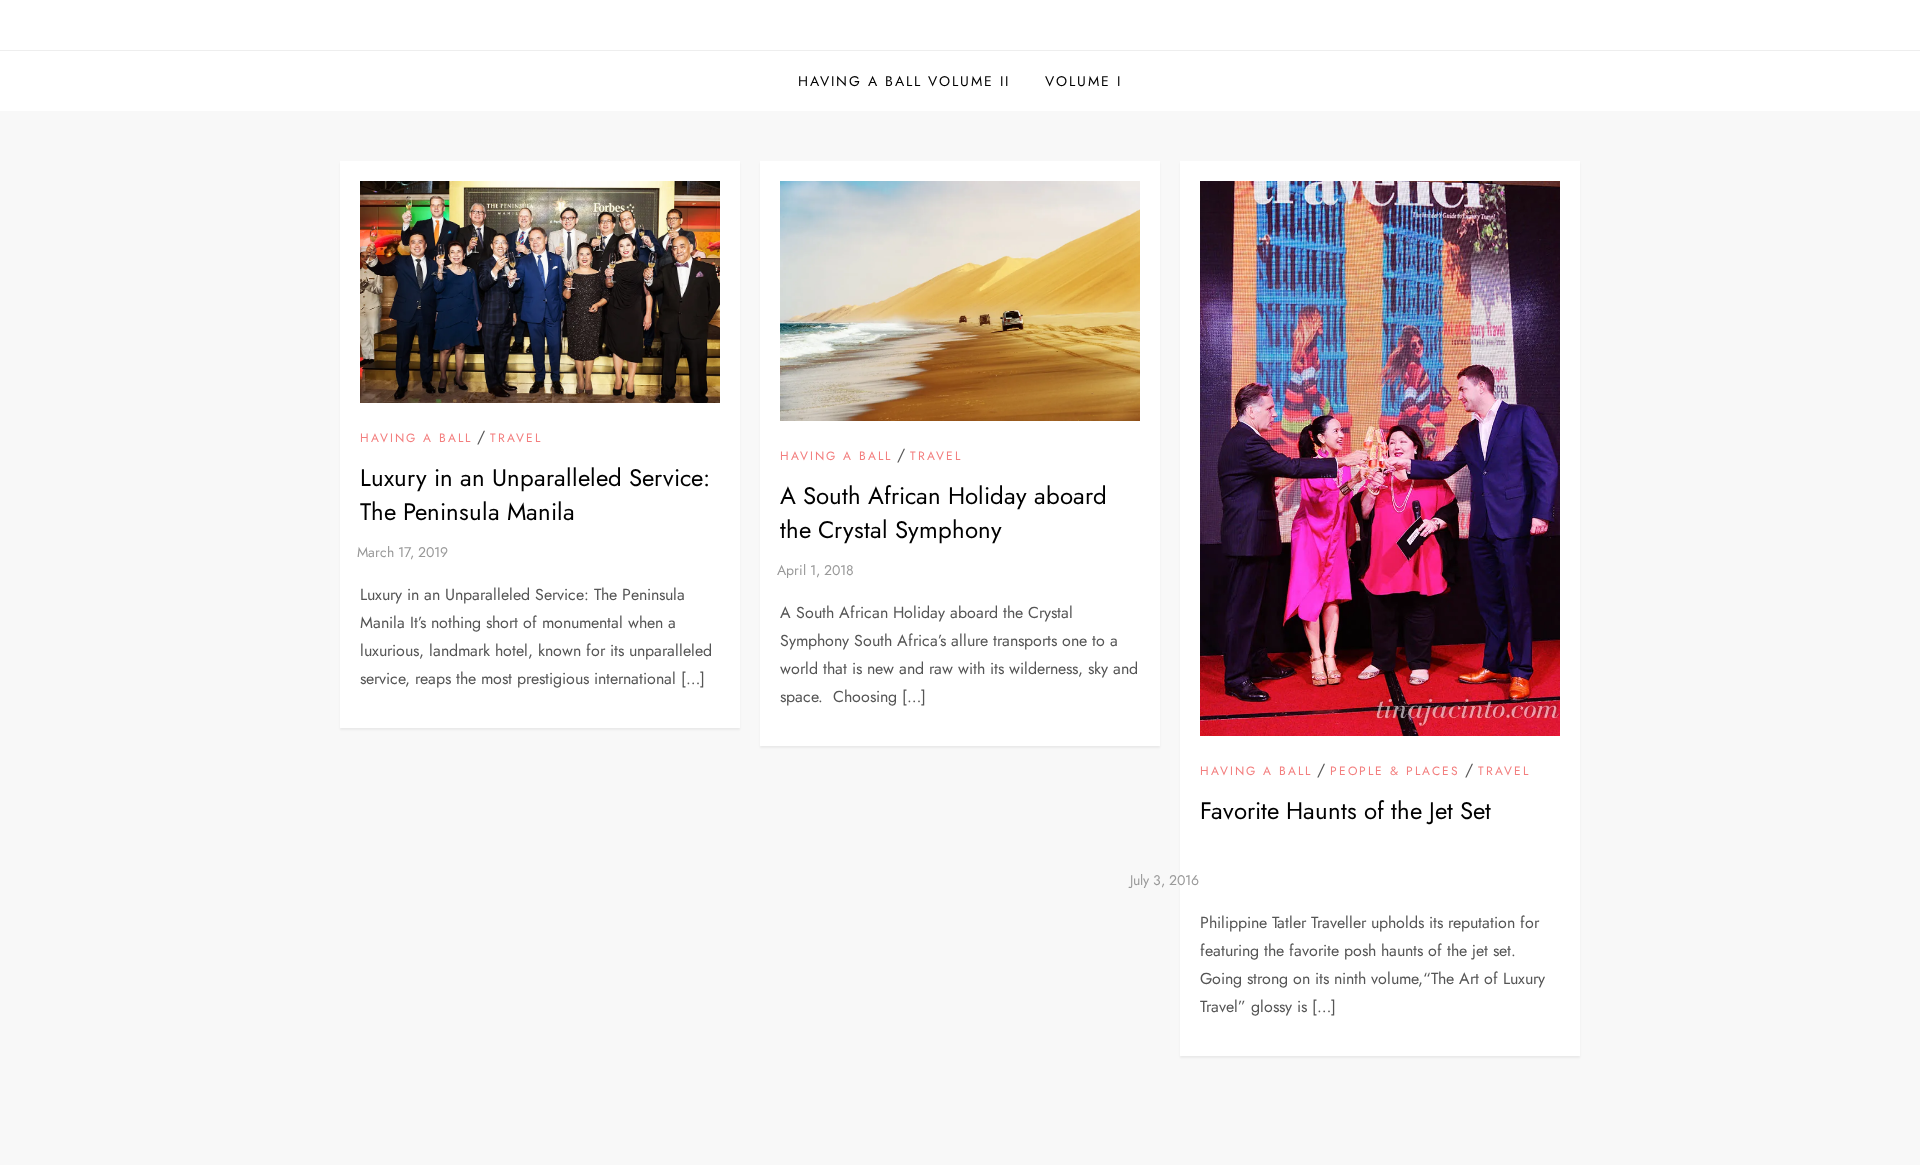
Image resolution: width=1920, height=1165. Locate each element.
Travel (516, 439)
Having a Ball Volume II (904, 81)
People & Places (1395, 772)
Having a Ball (416, 439)
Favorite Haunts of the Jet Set (1345, 810)
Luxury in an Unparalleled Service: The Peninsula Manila (535, 494)
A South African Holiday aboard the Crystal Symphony (943, 512)
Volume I (1083, 81)
